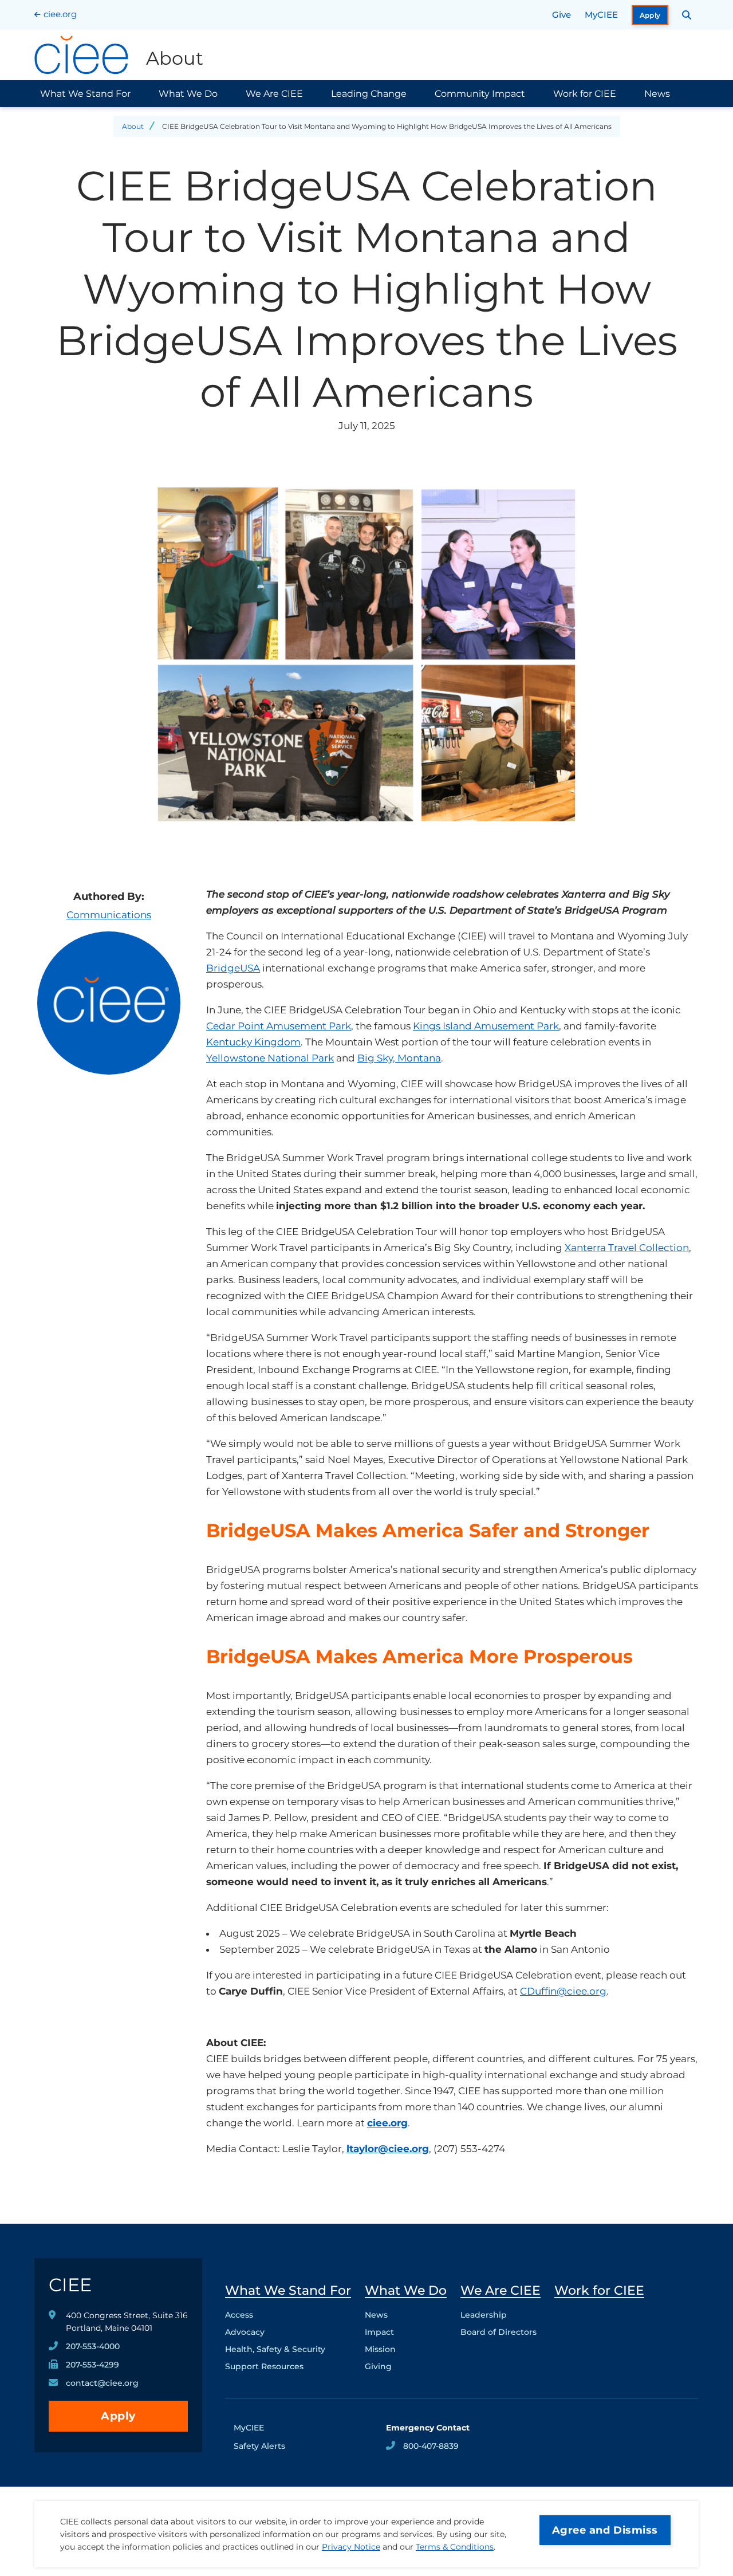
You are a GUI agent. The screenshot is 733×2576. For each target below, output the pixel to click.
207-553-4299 (92, 2365)
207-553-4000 (93, 2346)
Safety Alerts (259, 2446)
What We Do (188, 94)
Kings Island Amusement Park (486, 1026)
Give (561, 15)
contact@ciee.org (102, 2383)
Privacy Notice (351, 2547)
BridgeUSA (233, 968)
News (657, 94)
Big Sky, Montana (399, 1058)
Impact (379, 2332)
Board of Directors (498, 2332)
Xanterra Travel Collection (627, 1248)
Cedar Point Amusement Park (279, 1026)
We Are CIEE (274, 94)
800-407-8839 (431, 2446)
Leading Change (369, 94)
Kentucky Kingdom (253, 1042)
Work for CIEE (585, 94)
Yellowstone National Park (270, 1058)
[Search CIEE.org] (687, 15)
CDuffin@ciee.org (563, 1991)
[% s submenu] (288, 2369)
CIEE (70, 2285)
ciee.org (60, 14)
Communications (109, 915)
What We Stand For (85, 94)
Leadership (484, 2315)
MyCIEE (601, 15)
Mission (380, 2349)
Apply (650, 15)
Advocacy (245, 2332)
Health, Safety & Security (275, 2349)
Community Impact (480, 94)
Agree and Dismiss (605, 2530)
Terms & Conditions (455, 2547)
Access (239, 2315)
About (133, 126)
